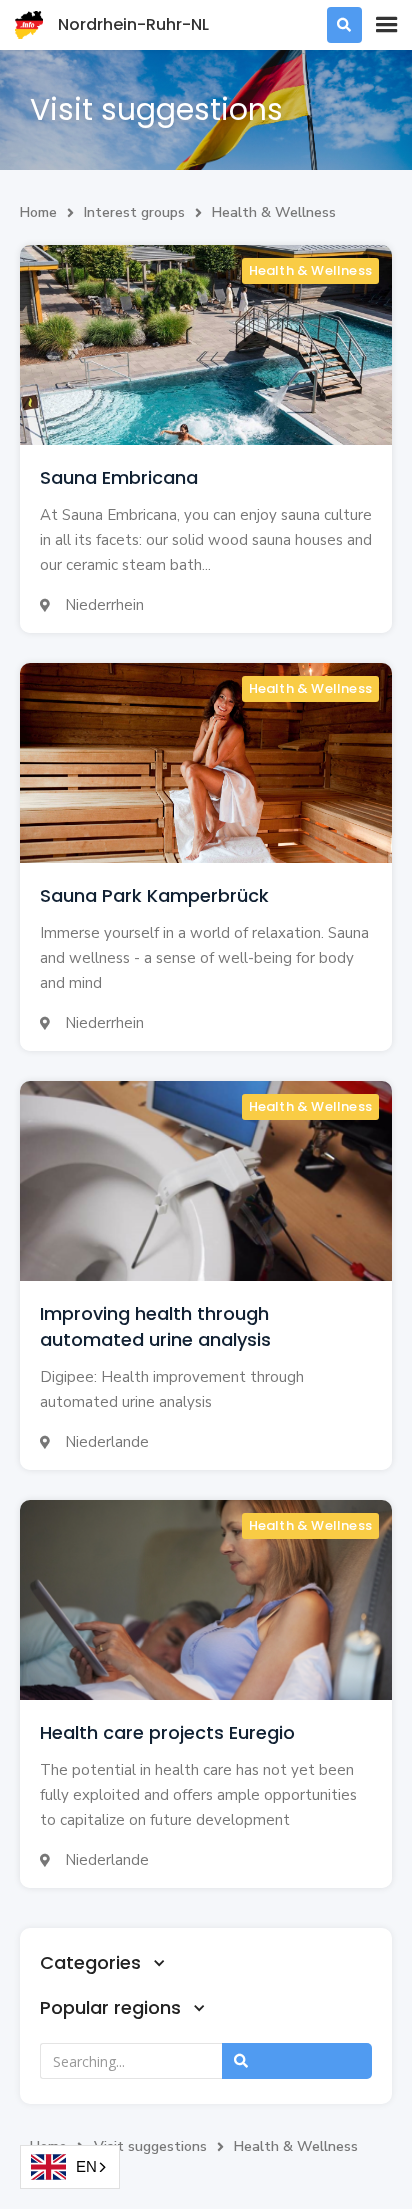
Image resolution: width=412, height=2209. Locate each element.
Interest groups (134, 212)
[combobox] (70, 2167)
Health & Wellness (274, 212)
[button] (387, 25)
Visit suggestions (150, 2146)
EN (86, 2166)
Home (38, 212)
